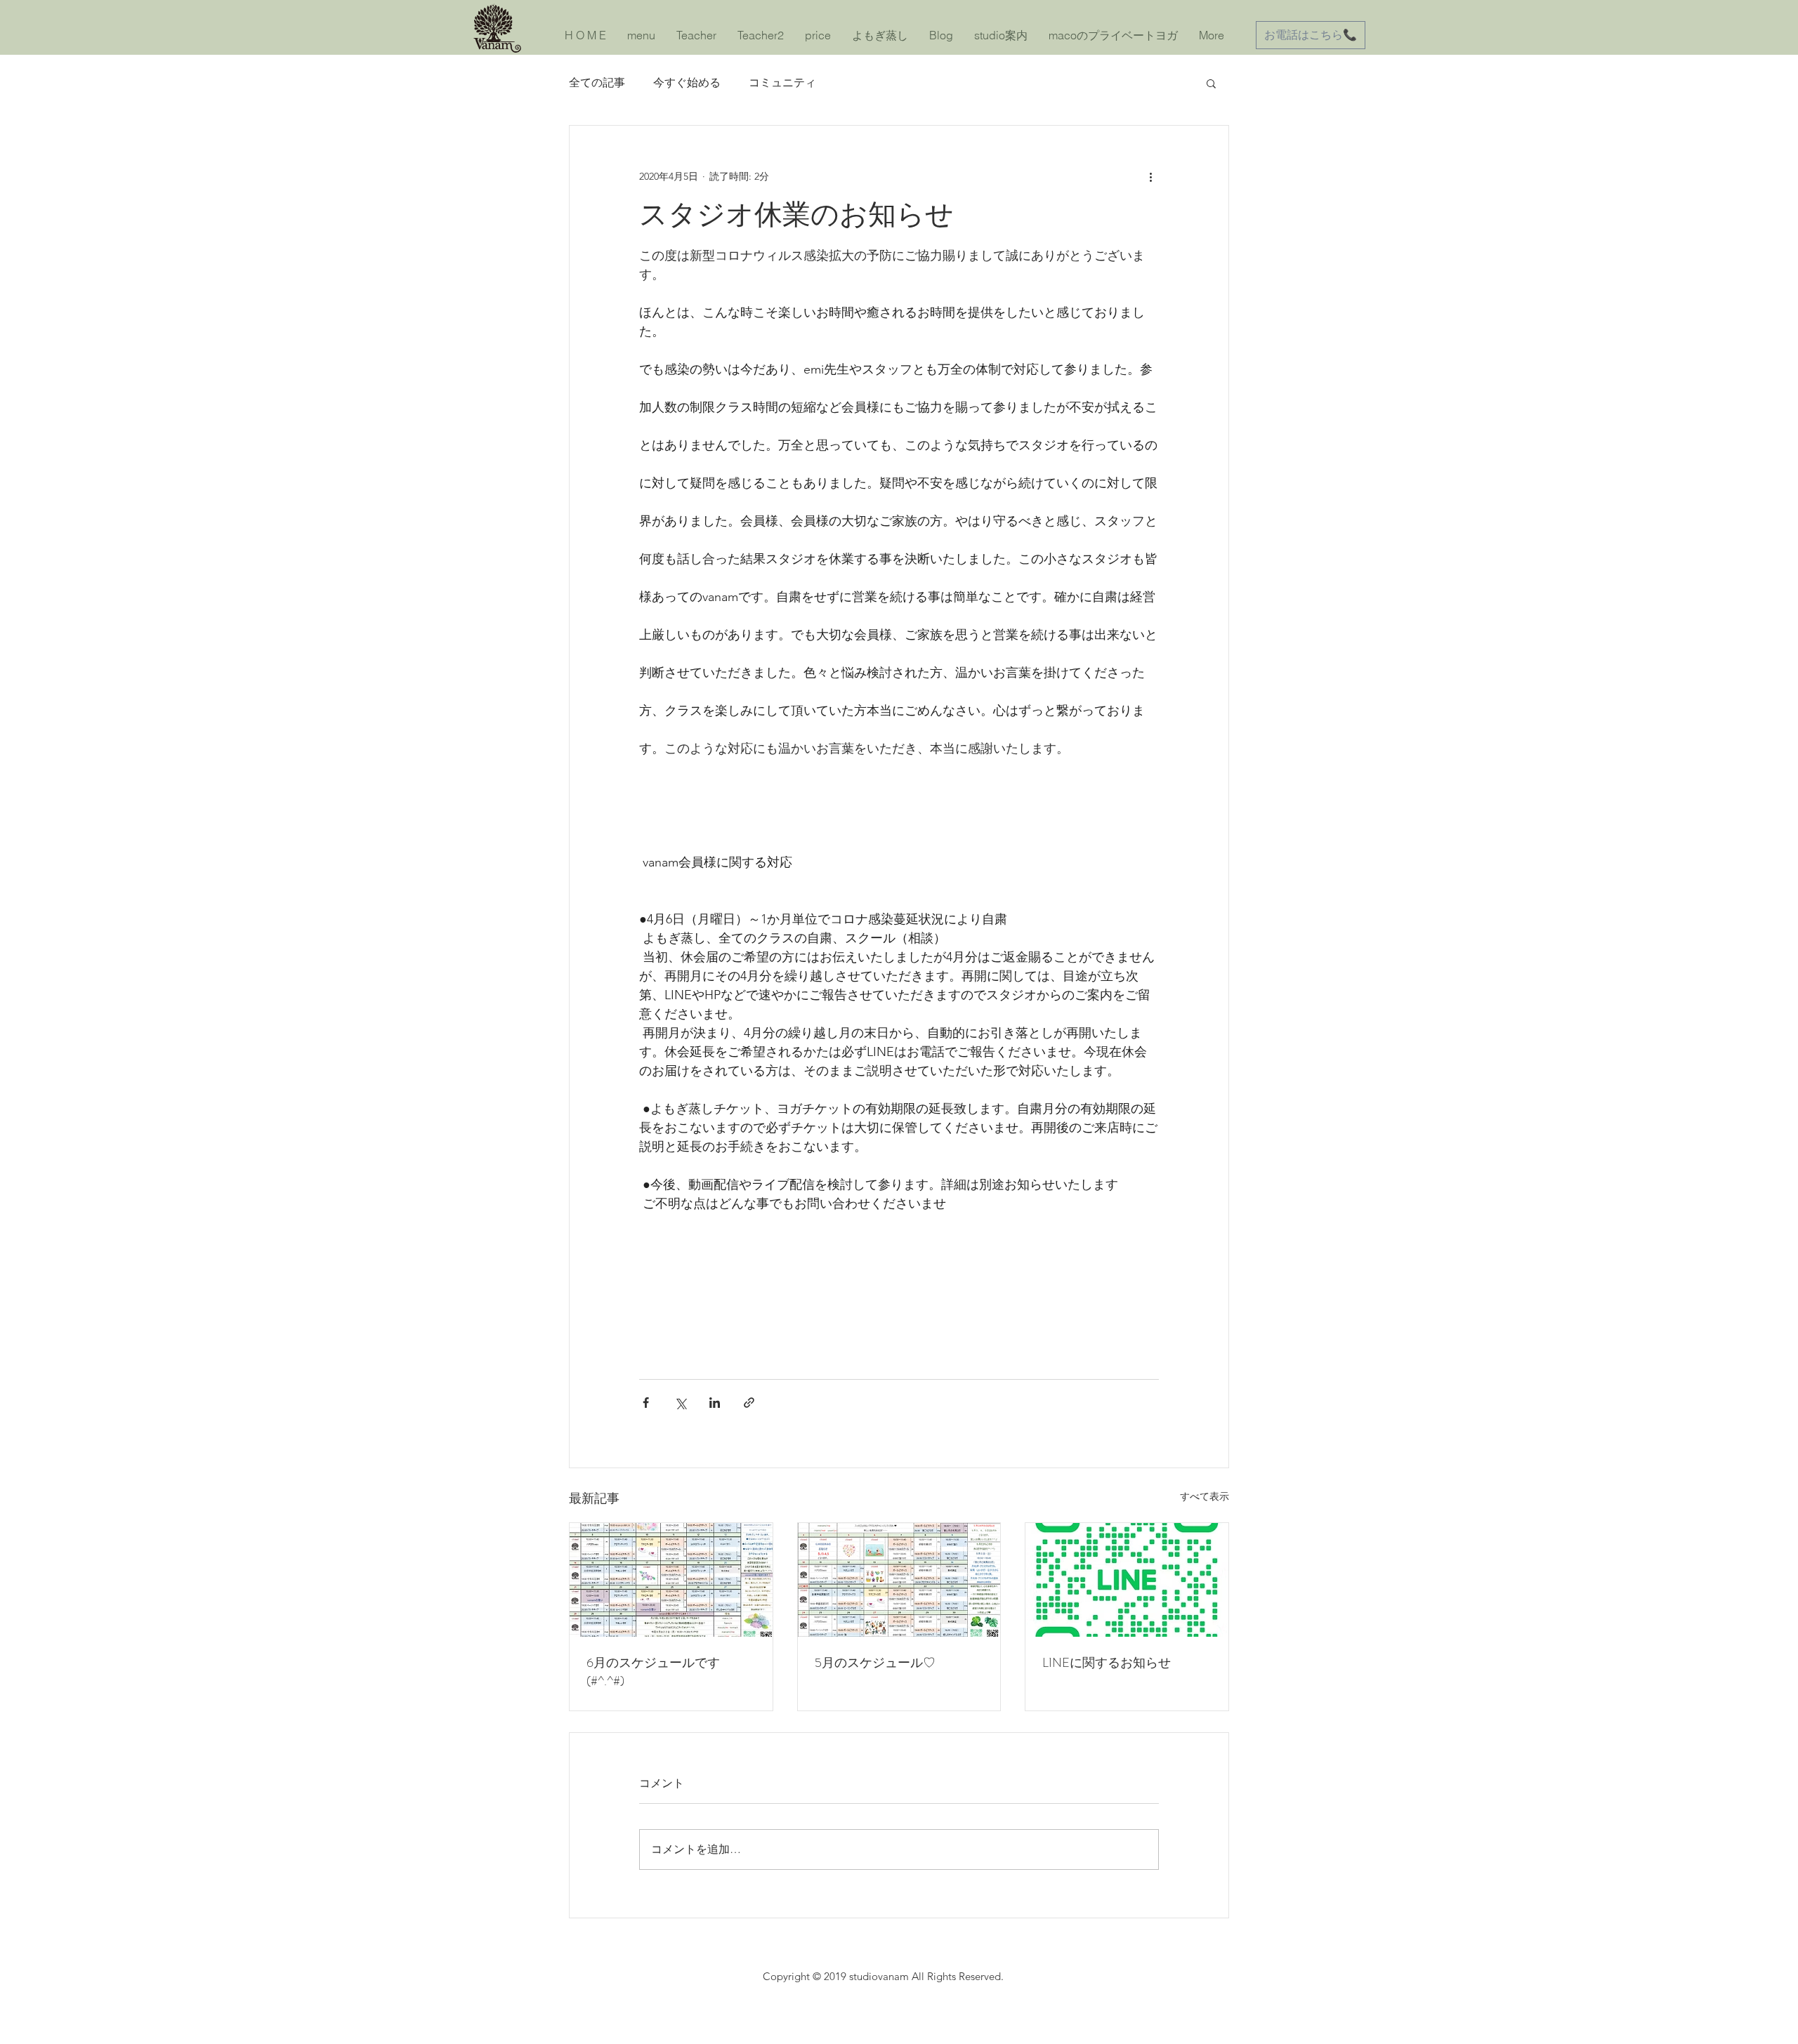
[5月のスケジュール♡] (899, 1580)
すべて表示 (1205, 1496)
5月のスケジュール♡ (875, 1663)
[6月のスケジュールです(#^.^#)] (671, 1580)
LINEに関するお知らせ (1107, 1663)
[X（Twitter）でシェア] (680, 1403)
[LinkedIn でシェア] (715, 1403)
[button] (1211, 83)
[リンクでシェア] (749, 1403)
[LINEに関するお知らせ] (1127, 1580)
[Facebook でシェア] (646, 1403)
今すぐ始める (687, 83)
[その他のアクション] (1150, 176)
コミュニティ (782, 83)
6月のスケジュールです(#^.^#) (653, 1672)
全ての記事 (597, 83)
